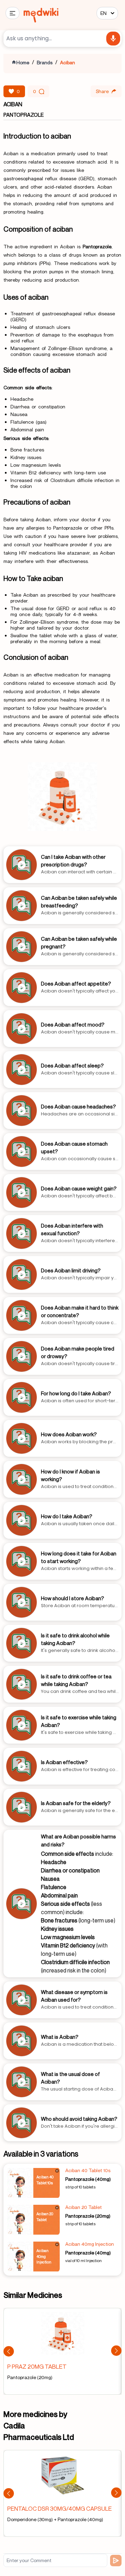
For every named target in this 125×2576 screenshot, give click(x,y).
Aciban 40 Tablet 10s (88, 2170)
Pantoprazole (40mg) (88, 2179)
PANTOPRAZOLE (24, 115)
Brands (45, 62)
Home (23, 62)
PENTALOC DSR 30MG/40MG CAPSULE (60, 2508)
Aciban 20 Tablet (84, 2207)
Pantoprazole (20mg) (88, 2216)
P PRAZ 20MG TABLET (37, 2366)
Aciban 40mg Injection (90, 2244)
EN (103, 13)
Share (102, 91)
